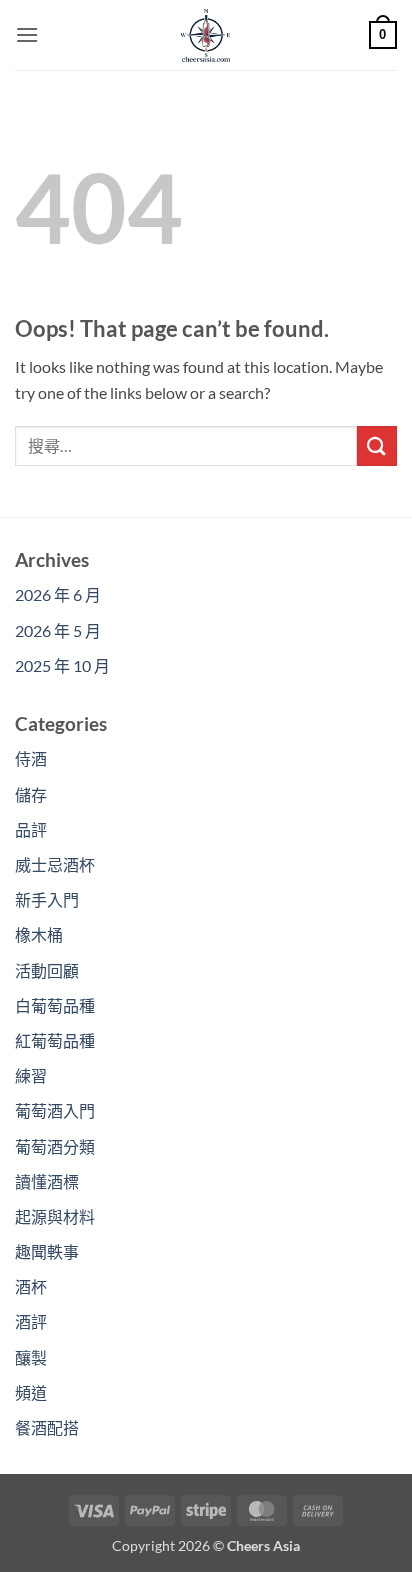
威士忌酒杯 (55, 864)
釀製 (31, 1357)
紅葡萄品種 (55, 1040)
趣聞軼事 (47, 1251)
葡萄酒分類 (55, 1146)
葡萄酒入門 (55, 1110)
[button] (27, 34)
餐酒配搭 (47, 1427)
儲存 (31, 794)
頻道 (31, 1392)
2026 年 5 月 (58, 630)
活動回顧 (47, 970)
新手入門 (47, 899)
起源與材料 (55, 1216)
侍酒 (31, 758)
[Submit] (377, 445)
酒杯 (31, 1286)
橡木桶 (39, 934)
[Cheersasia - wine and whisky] (206, 35)
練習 (31, 1075)
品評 (31, 829)
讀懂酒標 (47, 1181)
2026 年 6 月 (58, 594)
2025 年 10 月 (62, 665)
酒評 (31, 1321)
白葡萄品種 (55, 1005)
